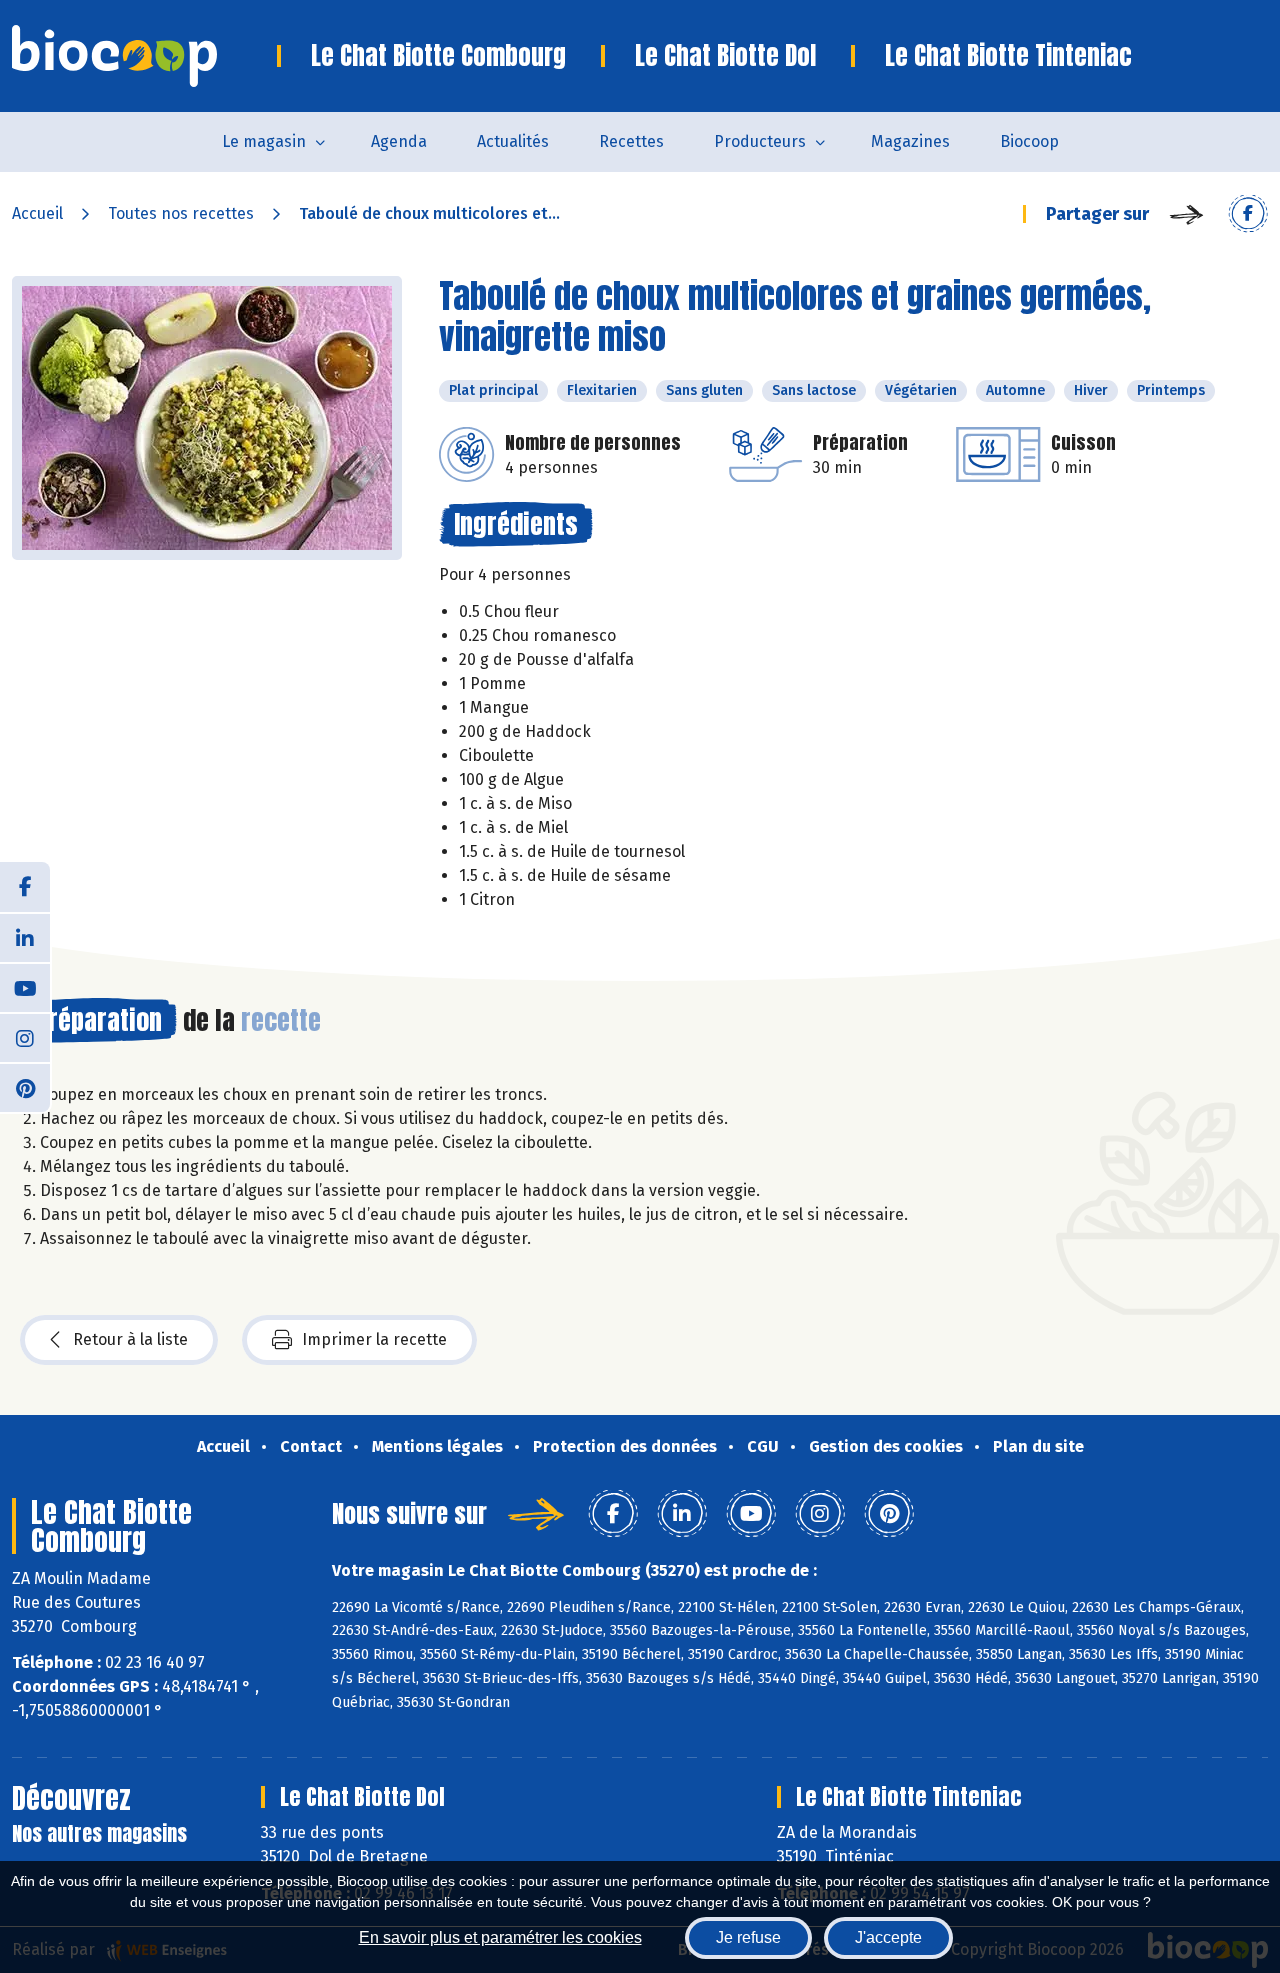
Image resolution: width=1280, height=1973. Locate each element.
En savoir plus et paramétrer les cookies (500, 1937)
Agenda (399, 141)
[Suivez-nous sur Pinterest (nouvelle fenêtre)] (25, 1087)
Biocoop (1029, 141)
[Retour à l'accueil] (144, 56)
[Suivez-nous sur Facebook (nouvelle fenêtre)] (25, 887)
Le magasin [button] (264, 141)
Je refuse (748, 1937)
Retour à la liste (130, 1339)
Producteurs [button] (760, 141)
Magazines (910, 141)
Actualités (513, 141)
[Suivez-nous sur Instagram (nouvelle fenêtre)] (25, 1037)
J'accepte (888, 1937)
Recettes (631, 141)
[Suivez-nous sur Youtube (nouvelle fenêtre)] (25, 987)
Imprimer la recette (374, 1339)
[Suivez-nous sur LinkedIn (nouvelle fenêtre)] (25, 937)
